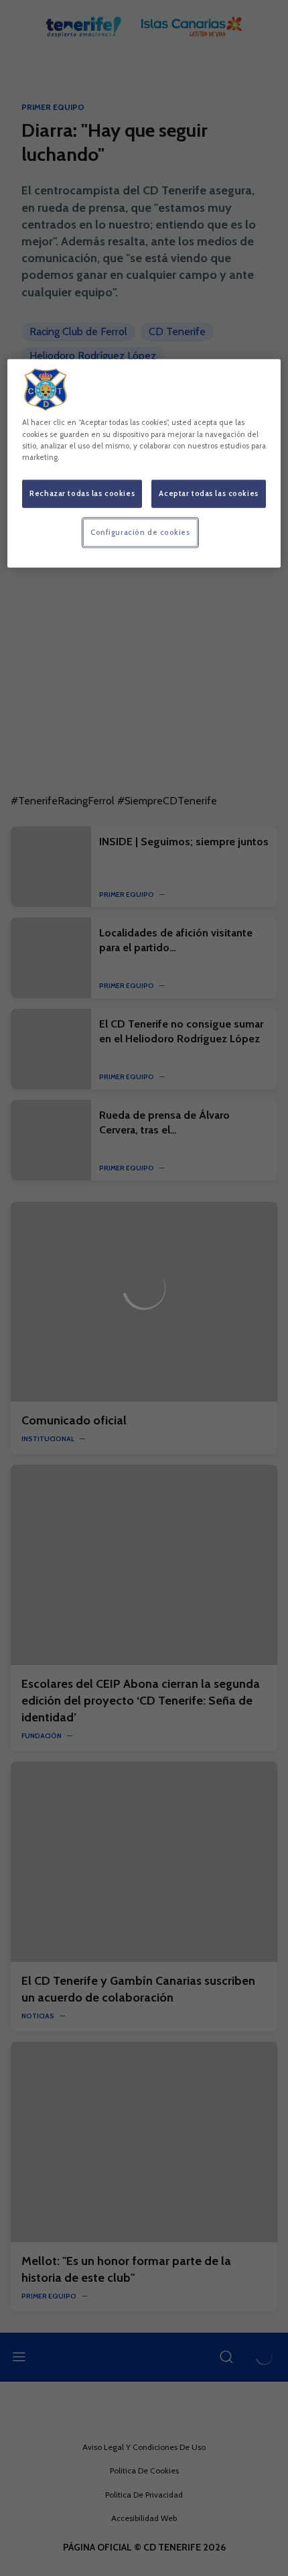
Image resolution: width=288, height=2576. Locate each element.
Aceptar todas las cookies (208, 493)
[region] (144, 463)
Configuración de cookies (140, 532)
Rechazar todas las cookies (82, 493)
